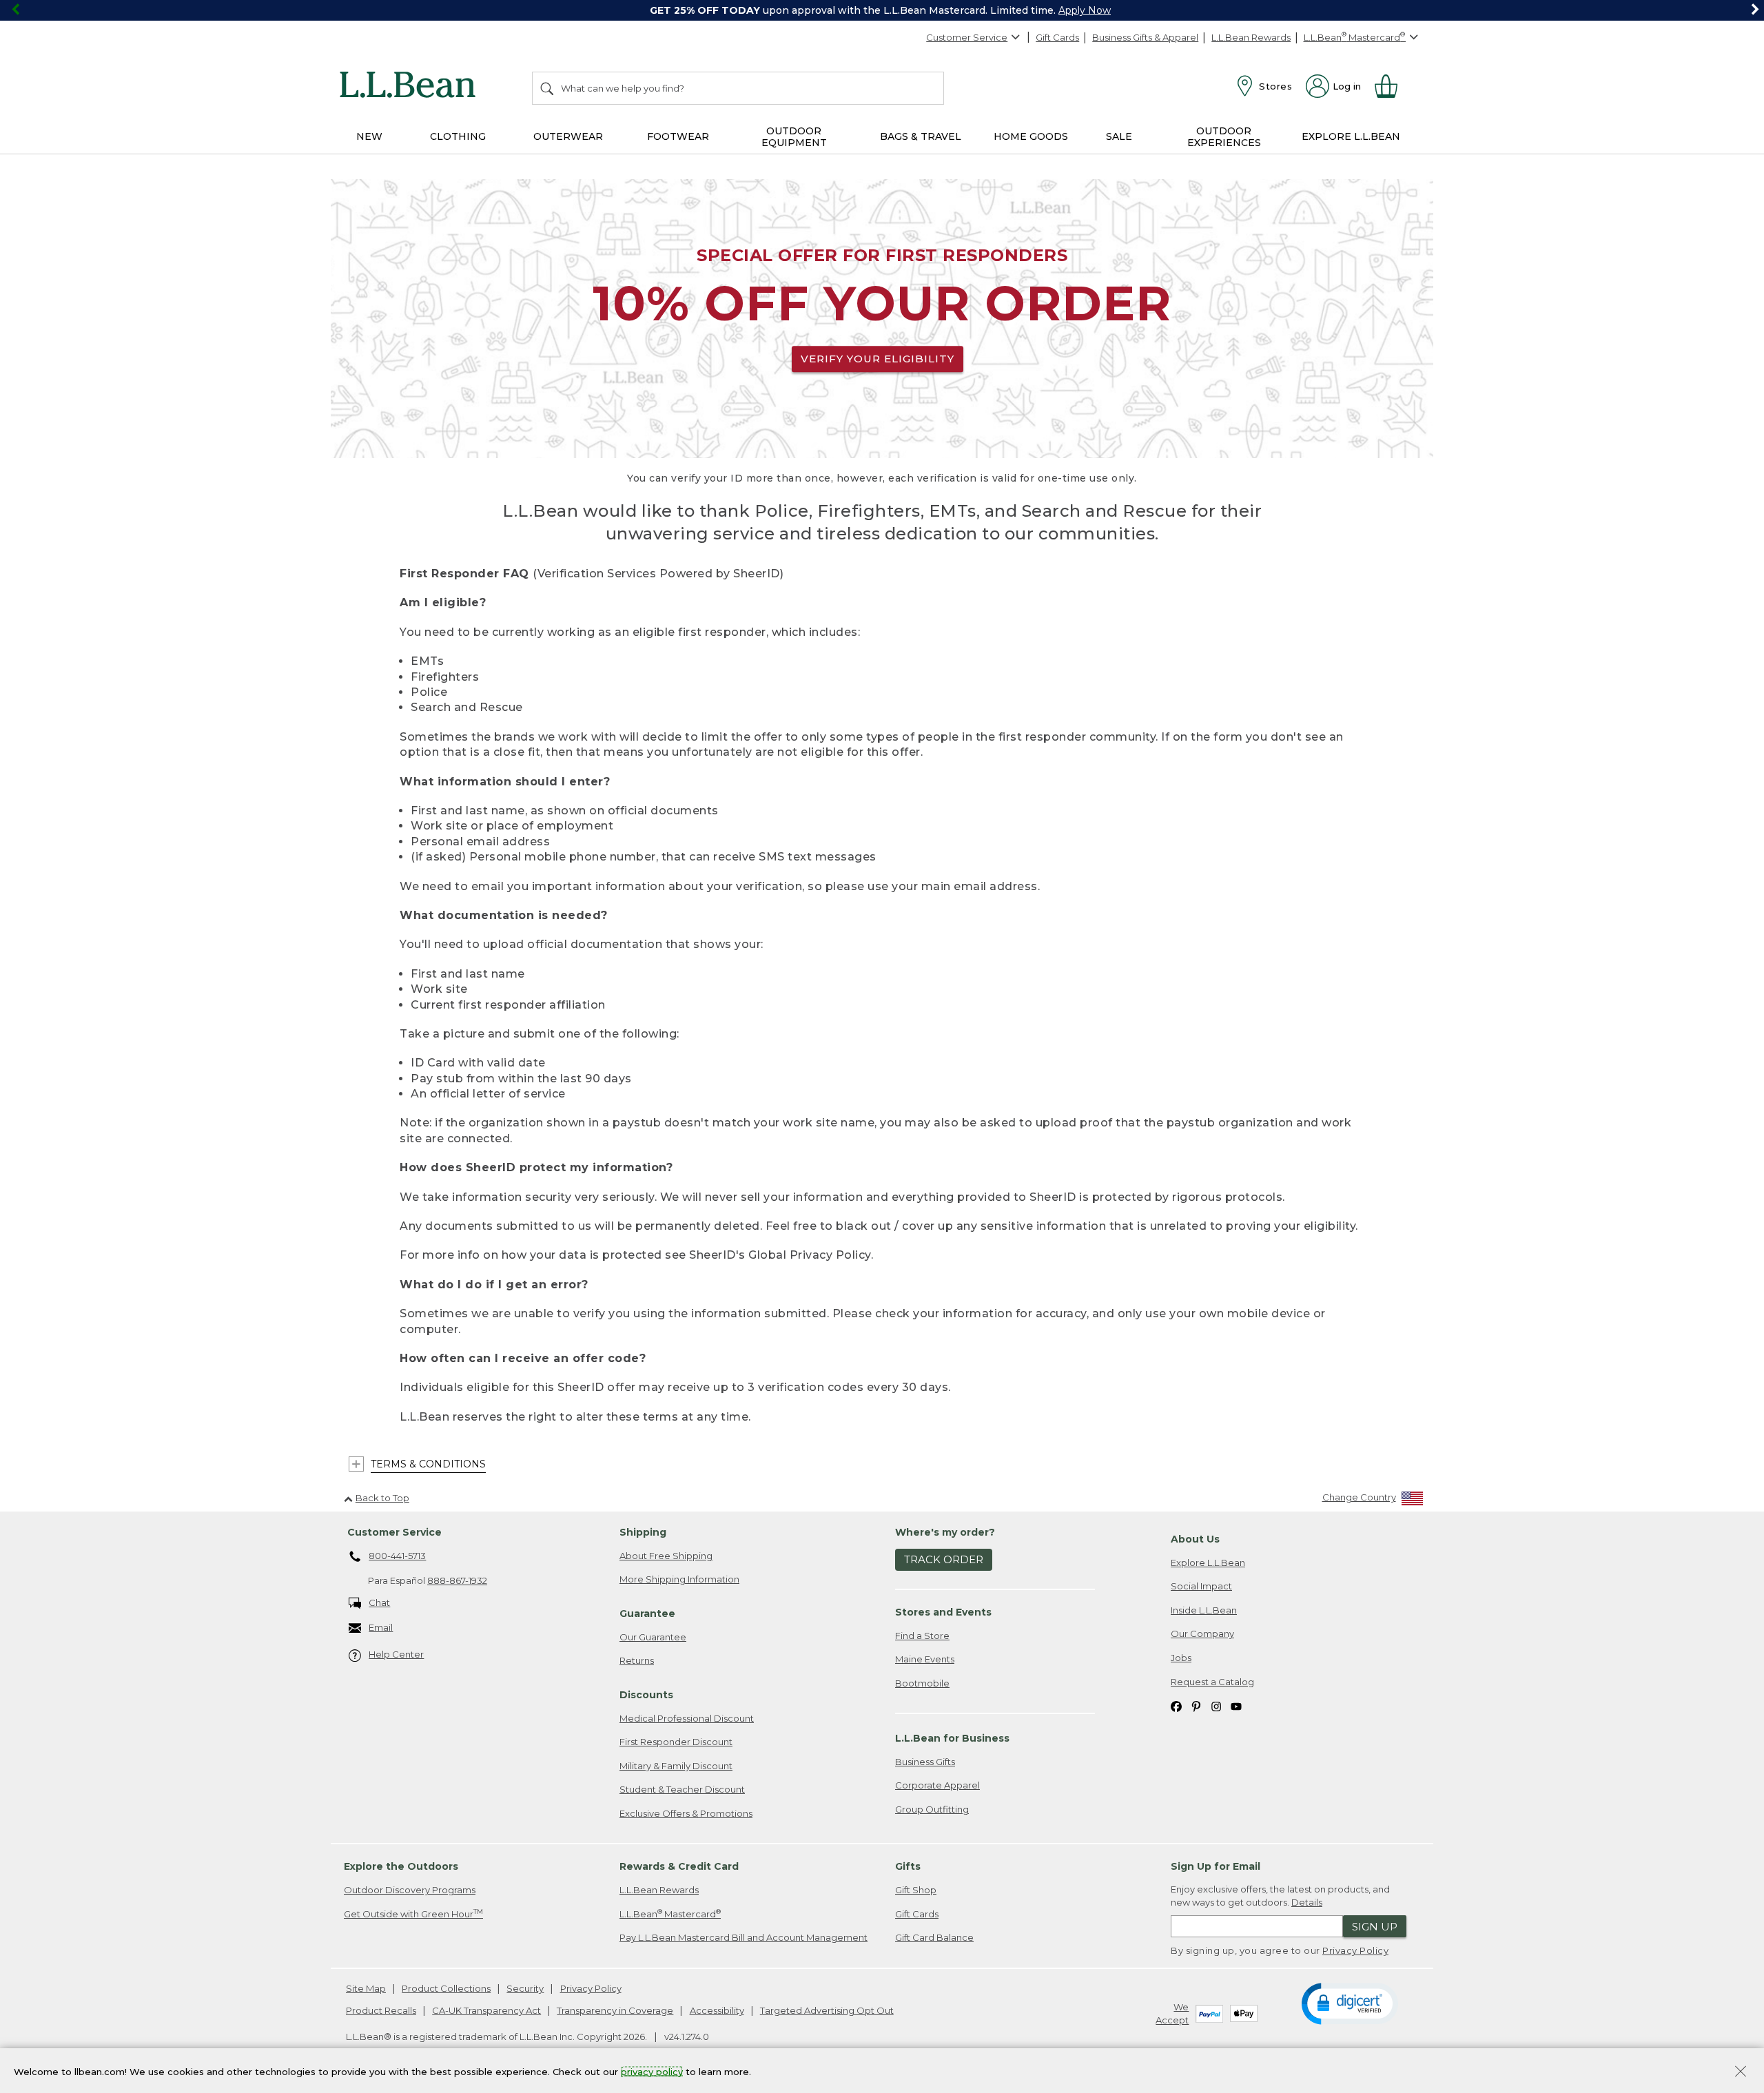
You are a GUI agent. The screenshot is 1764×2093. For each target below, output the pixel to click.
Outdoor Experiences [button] (1224, 137)
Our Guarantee (653, 1637)
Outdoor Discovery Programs (410, 1890)
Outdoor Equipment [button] (794, 137)
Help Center (396, 1654)
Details (1307, 1902)
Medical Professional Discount (687, 1718)
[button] (1350, 2003)
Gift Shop (916, 1890)
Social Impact (1201, 1586)
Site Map (366, 1988)
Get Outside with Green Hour (413, 1914)
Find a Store (922, 1636)
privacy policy (652, 2071)
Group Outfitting (932, 1809)
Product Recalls (381, 2010)
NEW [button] (369, 136)
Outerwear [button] (568, 136)
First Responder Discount (676, 1742)
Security (525, 1988)
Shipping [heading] (643, 1532)
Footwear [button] (678, 136)
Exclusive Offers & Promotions (686, 1813)
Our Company (1202, 1633)
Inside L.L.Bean (1204, 1610)
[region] (882, 10)
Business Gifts (925, 1762)
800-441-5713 (397, 1556)
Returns (637, 1660)
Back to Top (382, 1498)
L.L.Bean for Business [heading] (952, 1738)
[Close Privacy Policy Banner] (1741, 2073)
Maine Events (925, 1659)
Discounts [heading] (646, 1695)
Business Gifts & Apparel (1145, 37)
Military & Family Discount (676, 1766)
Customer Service (967, 37)
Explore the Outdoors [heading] (401, 1866)
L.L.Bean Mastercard (670, 1914)
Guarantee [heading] (647, 1613)
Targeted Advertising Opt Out (827, 2010)
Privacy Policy (1355, 1950)
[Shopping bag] (1392, 86)
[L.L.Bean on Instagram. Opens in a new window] (1216, 1705)
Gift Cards (1057, 37)
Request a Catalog (1212, 1682)
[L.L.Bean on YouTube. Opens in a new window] (1236, 1705)
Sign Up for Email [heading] (1216, 1866)
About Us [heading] (1195, 1539)
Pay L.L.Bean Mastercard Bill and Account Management (743, 1937)
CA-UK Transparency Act (486, 2010)
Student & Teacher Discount (682, 1789)
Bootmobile (922, 1683)
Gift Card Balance (934, 1937)
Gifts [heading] (908, 1866)
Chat (379, 1602)
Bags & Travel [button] (921, 136)
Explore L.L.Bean (1208, 1563)
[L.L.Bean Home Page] (411, 87)
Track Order (944, 1559)
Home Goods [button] (1031, 136)
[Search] (548, 88)
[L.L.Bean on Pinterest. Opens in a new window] (1196, 1705)
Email (381, 1627)
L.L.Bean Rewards (1251, 37)
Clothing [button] (458, 136)
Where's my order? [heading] (945, 1532)
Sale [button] (1119, 136)
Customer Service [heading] (394, 1532)
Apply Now (1085, 10)
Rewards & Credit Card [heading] (679, 1866)
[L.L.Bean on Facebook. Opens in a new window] (1176, 1705)
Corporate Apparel (937, 1785)
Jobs (1181, 1658)
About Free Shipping (666, 1556)
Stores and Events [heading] (943, 1612)
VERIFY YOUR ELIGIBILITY (878, 359)
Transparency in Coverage (615, 2010)
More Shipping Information (679, 1579)
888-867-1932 (457, 1580)
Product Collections (446, 1988)
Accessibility (717, 2010)
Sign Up (1375, 1927)
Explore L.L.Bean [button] (1351, 136)
